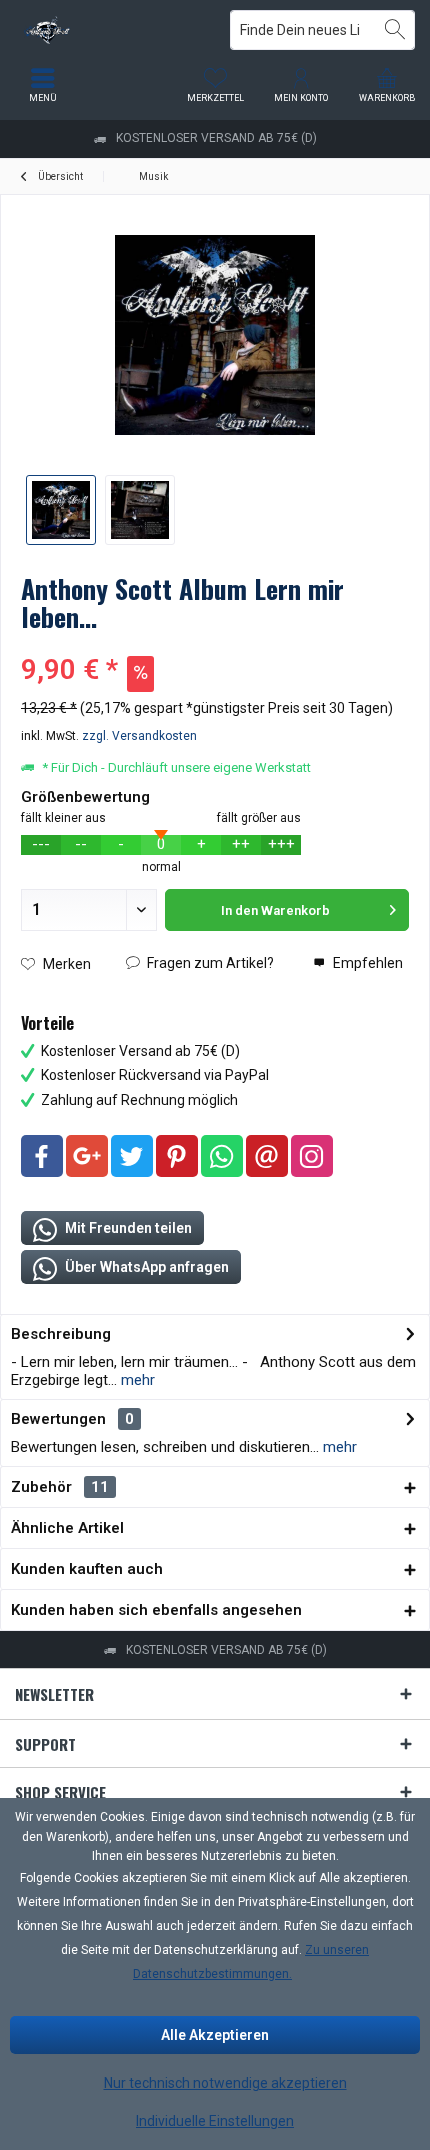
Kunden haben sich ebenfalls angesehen (156, 1610)
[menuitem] (387, 85)
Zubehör (60, 1487)
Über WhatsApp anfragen (145, 1267)
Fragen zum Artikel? (209, 963)
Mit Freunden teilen (127, 1228)
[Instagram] (312, 1156)
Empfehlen (366, 963)
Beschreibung (61, 1334)
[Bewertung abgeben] (215, 643)
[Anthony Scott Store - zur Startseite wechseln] (107, 30)
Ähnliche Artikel (67, 1528)
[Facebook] (42, 1156)
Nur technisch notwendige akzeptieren (225, 2083)
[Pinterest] (177, 1156)
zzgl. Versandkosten (139, 736)
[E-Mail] (267, 1156)
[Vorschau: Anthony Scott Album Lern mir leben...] (61, 510)
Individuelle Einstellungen (215, 2121)
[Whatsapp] (222, 1156)
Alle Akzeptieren (215, 2035)
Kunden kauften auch (87, 1569)
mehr (136, 1380)
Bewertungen (58, 1419)
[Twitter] (132, 1156)
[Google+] (87, 1156)
